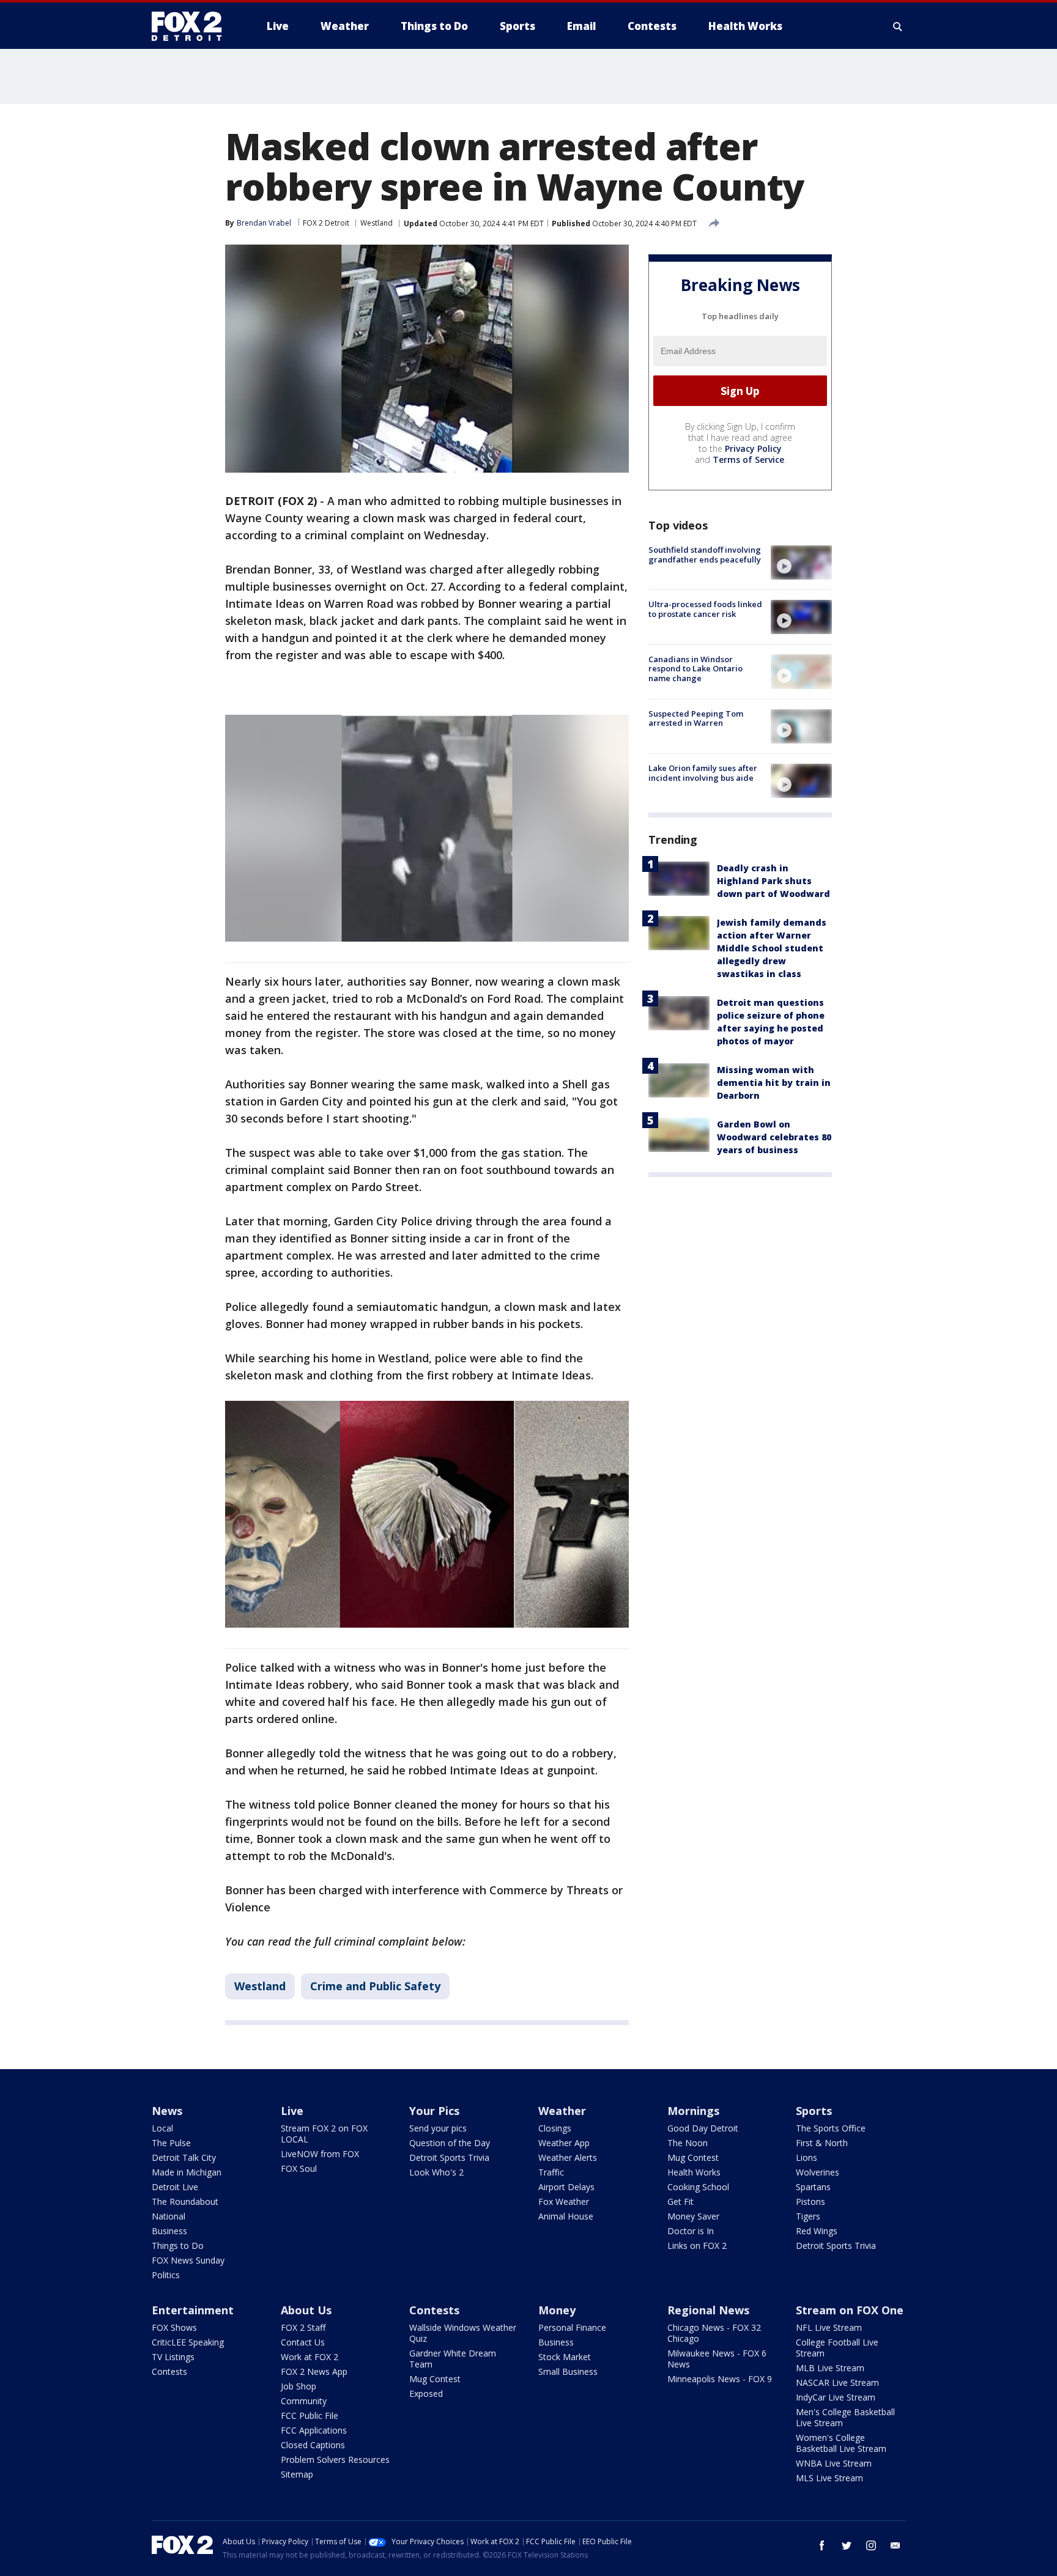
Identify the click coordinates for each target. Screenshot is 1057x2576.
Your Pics (434, 2111)
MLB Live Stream (830, 2368)
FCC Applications (314, 2430)
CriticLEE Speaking (188, 2342)
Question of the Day (450, 2143)
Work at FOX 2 (310, 2357)
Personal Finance (572, 2327)
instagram (871, 2545)
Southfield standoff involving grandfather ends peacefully (705, 555)
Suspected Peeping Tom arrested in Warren (696, 718)
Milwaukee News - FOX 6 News (717, 2359)
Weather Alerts (568, 2157)
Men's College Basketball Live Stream (845, 2417)
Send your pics (438, 2128)
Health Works (694, 2172)
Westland (376, 223)
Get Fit (681, 2201)
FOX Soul (299, 2168)
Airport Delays (566, 2187)
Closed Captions (313, 2445)
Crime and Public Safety (375, 1986)
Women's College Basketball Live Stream (841, 2443)
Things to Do (178, 2246)
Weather (562, 2111)
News (167, 2111)
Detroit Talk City (184, 2157)
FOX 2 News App (314, 2371)
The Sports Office (831, 2128)
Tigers (808, 2216)
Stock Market (565, 2357)
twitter (847, 2545)
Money (557, 2310)
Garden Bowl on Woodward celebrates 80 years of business (774, 1137)
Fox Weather (564, 2201)
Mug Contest (693, 2157)
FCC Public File (310, 2415)
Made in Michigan (187, 2172)
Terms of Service (748, 459)
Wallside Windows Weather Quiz (463, 2333)
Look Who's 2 (436, 2172)
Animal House (566, 2216)
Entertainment (193, 2310)
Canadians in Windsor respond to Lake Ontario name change (695, 668)
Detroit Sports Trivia (449, 2157)
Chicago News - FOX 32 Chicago (714, 2333)
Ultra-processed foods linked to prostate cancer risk (705, 609)
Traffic (551, 2172)
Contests (169, 2371)
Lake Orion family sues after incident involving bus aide (703, 773)
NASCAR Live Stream (837, 2382)
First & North (822, 2143)
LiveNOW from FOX (320, 2154)
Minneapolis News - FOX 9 (720, 2379)
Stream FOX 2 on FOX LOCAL (324, 2134)
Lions (807, 2157)
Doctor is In (691, 2231)
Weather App (564, 2143)
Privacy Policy (753, 448)
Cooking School (698, 2187)
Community (304, 2401)
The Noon (688, 2143)
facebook (822, 2545)
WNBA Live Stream (834, 2463)
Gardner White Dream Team (453, 2359)
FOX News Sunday (188, 2260)
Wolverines (818, 2172)
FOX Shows (174, 2327)
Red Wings (817, 2231)
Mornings (693, 2111)
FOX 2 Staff (303, 2327)
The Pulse (171, 2143)
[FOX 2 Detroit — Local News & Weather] (192, 26)
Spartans (813, 2187)
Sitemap (297, 2474)
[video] (801, 563)
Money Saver (693, 2216)
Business (169, 2231)
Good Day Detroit (703, 2128)
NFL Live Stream (829, 2327)
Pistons (810, 2201)
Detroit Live (175, 2187)
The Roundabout (185, 2201)
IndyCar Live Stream (836, 2397)
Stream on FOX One (850, 2310)
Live (292, 2111)
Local (162, 2128)
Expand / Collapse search (898, 26)
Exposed (426, 2393)
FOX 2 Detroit (326, 223)
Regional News (708, 2310)
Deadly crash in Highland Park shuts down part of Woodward (773, 881)
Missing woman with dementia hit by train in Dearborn (774, 1083)
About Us (306, 2310)
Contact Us (303, 2342)
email (896, 2545)
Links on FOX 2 (697, 2246)
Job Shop (299, 2386)
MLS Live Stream (829, 2478)
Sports (814, 2111)
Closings (555, 2128)
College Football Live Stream (837, 2348)
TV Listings (173, 2357)
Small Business (568, 2371)
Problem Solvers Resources (335, 2460)
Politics (166, 2275)
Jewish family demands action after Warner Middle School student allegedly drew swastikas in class (772, 948)
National (169, 2216)
